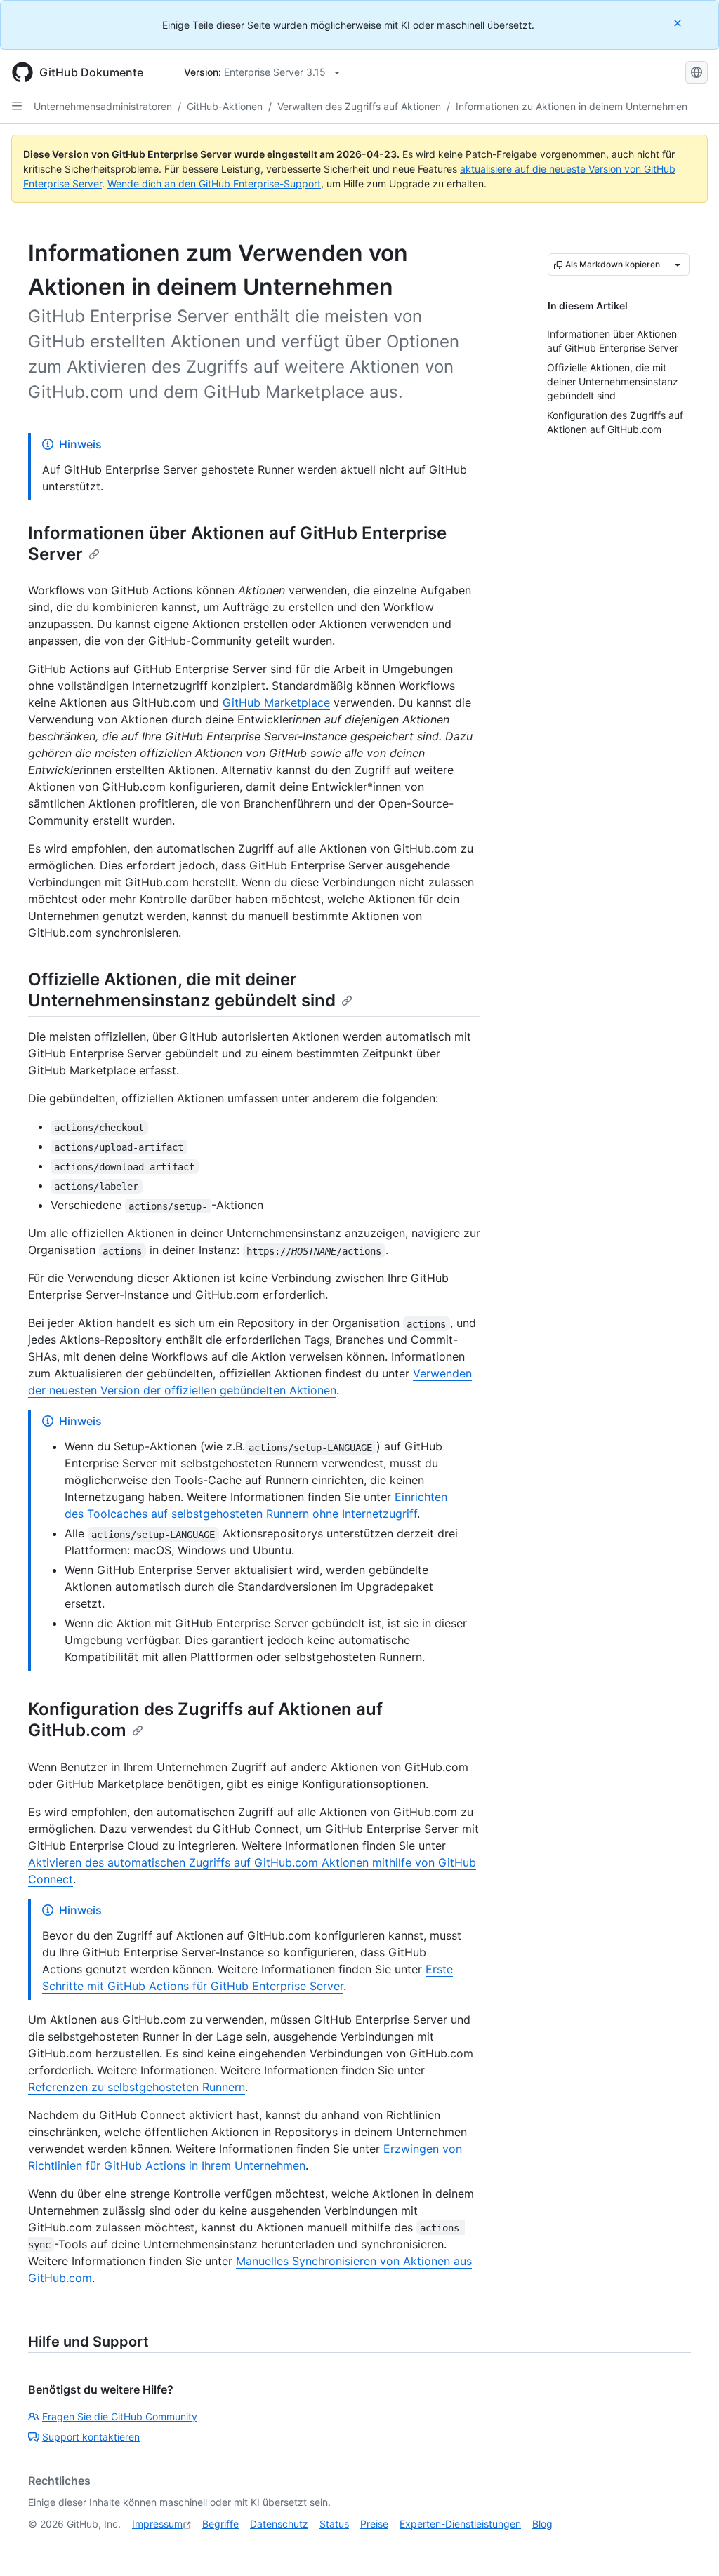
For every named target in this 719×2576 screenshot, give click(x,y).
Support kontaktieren (91, 2437)
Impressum (157, 2524)
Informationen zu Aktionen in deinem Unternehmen (572, 106)
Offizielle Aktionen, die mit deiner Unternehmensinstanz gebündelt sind (182, 990)
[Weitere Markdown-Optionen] (678, 265)
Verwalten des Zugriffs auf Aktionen (359, 106)
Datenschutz (279, 2524)
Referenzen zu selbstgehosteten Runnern (137, 2087)
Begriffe (220, 2524)
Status (334, 2524)
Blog (542, 2524)
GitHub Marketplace (276, 702)
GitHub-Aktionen (225, 106)
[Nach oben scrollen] (688, 2545)
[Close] (679, 23)
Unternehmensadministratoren (103, 106)
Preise (374, 2524)
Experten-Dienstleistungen (460, 2524)
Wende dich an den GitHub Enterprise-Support (214, 183)
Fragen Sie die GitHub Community (120, 2416)
